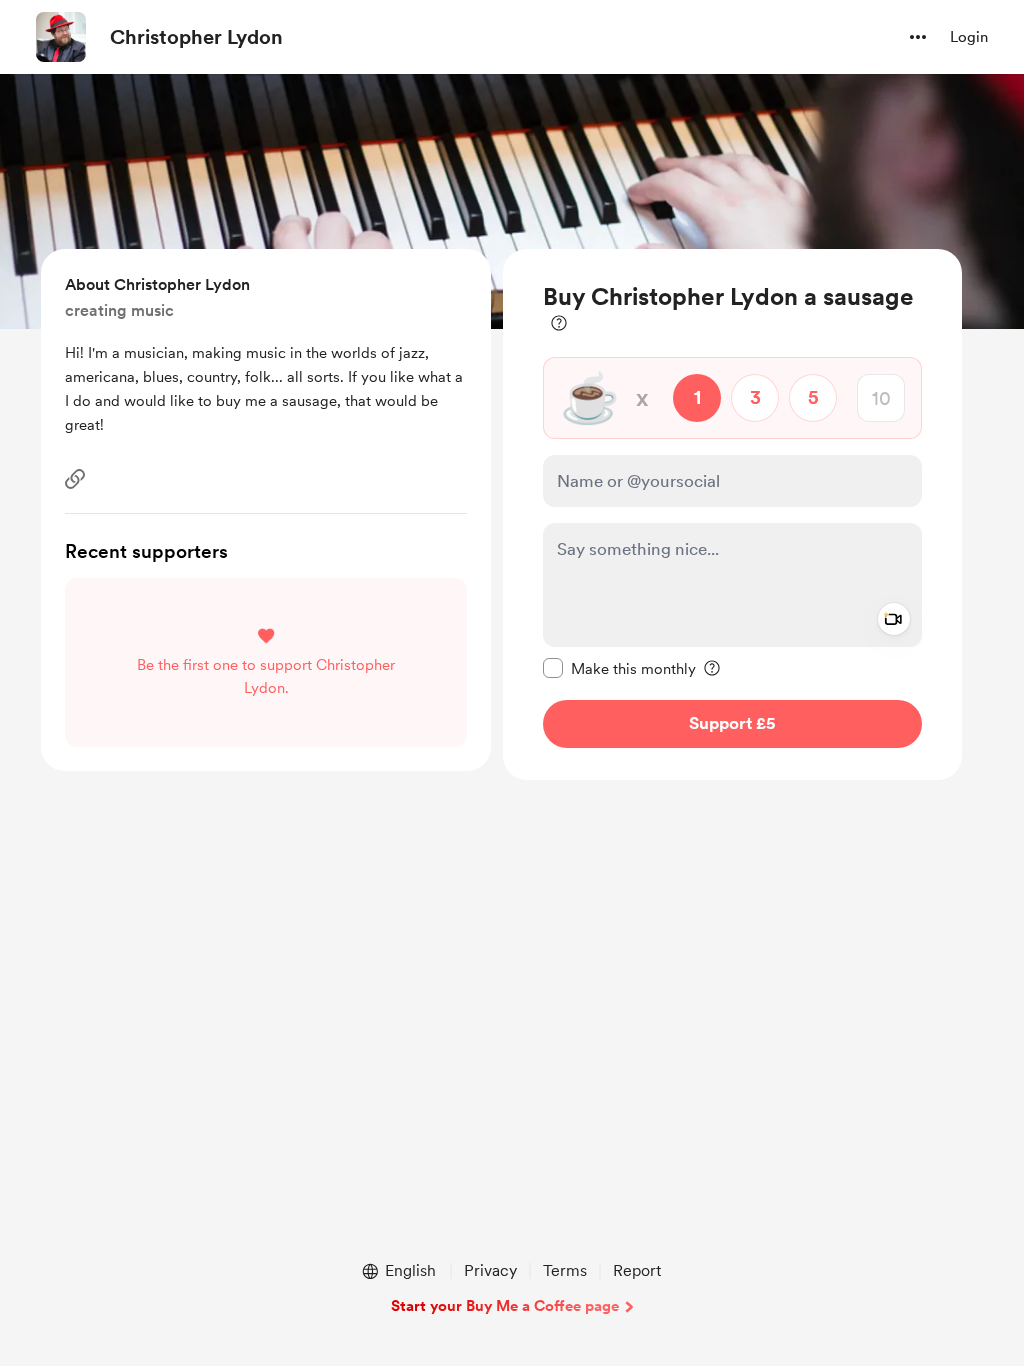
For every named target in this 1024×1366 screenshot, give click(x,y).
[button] (918, 37)
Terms (565, 1270)
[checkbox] (619, 668)
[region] (732, 514)
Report (637, 1270)
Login (969, 37)
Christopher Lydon (196, 37)
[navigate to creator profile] (61, 37)
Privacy (490, 1270)
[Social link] (75, 479)
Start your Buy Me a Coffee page (505, 1306)
